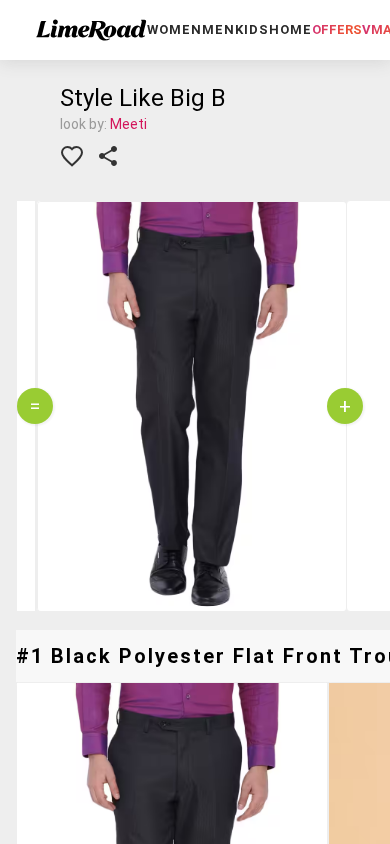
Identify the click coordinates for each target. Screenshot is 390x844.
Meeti (128, 124)
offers (337, 29)
